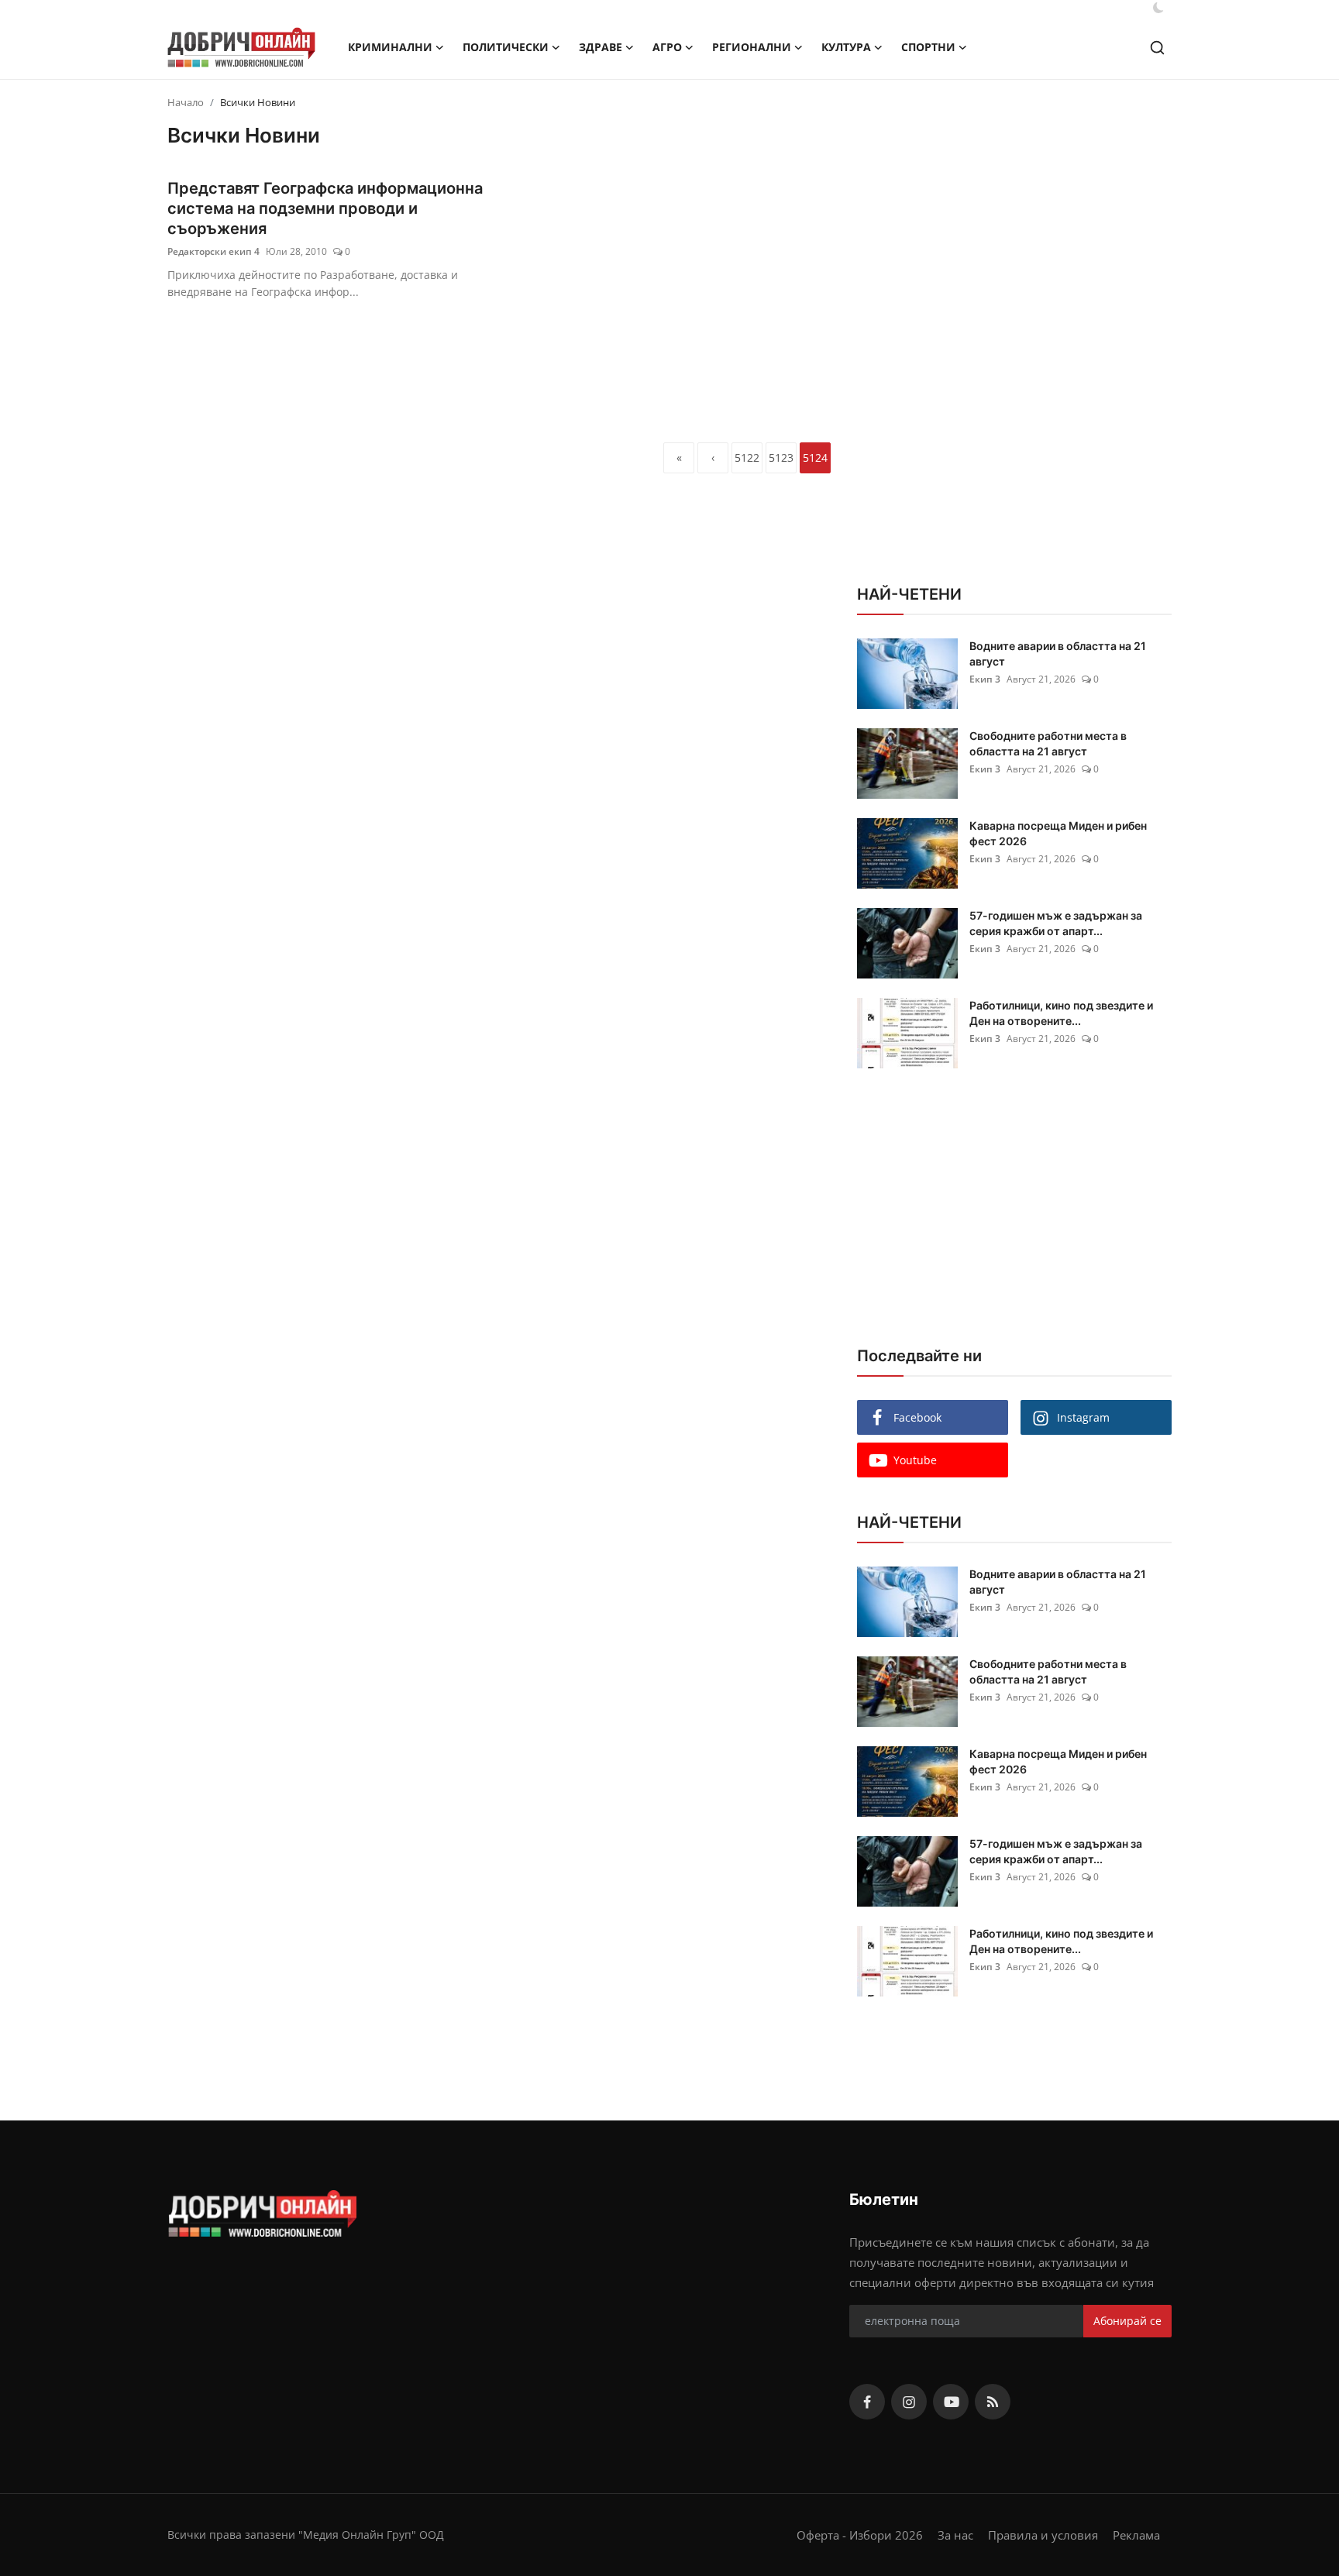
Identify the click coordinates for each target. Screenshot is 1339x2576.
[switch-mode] (1158, 8)
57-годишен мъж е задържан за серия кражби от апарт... (1056, 923)
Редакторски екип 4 (213, 251)
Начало (186, 102)
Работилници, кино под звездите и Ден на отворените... (1061, 1013)
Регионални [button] (752, 47)
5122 (747, 457)
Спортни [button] (928, 47)
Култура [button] (846, 47)
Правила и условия (1043, 2535)
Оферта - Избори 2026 (860, 2535)
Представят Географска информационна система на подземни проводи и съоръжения (325, 208)
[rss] (993, 2402)
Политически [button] (506, 47)
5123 (781, 457)
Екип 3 (985, 679)
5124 (815, 457)
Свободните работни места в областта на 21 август (1048, 743)
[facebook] (867, 2402)
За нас (955, 2535)
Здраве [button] (601, 47)
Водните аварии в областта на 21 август (1058, 653)
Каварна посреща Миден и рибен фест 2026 (1058, 833)
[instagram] (909, 2402)
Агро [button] (667, 47)
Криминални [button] (390, 47)
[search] (1157, 48)
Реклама (1136, 2535)
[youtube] (951, 2402)
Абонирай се (1127, 2321)
